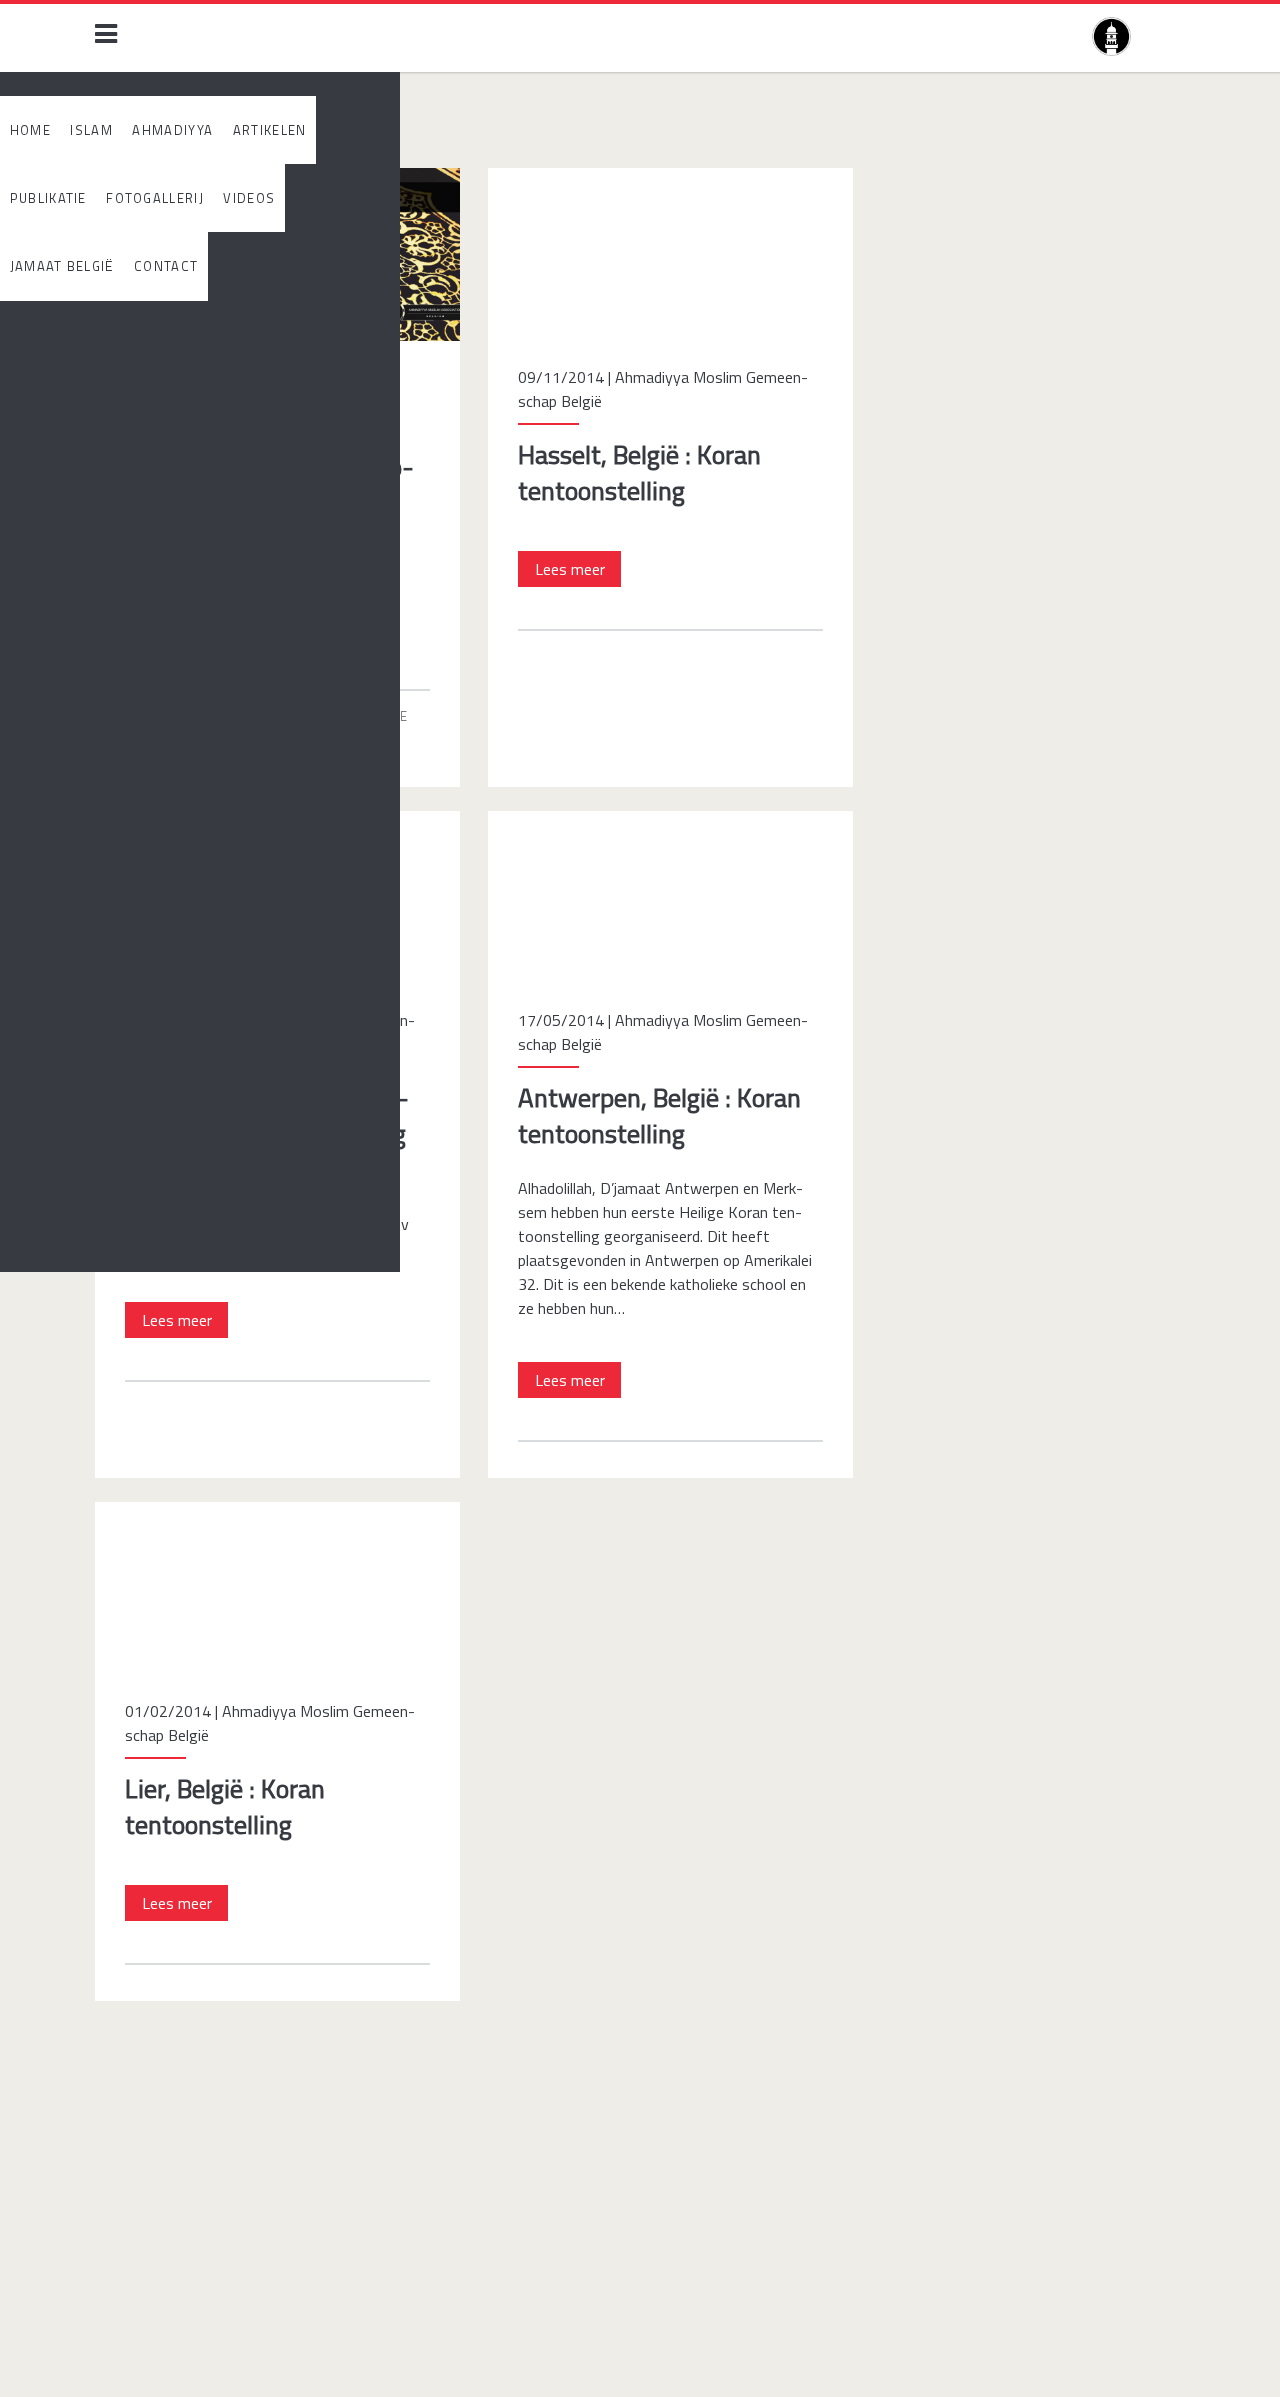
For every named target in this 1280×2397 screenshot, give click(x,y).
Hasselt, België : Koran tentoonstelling (619, 180)
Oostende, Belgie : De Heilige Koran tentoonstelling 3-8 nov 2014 (269, 835)
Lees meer (185, 631)
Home (119, 132)
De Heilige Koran (212, 716)
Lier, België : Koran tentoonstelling (211, 1514)
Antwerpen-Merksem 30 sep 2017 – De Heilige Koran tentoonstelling (276, 192)
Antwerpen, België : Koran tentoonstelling (629, 823)
